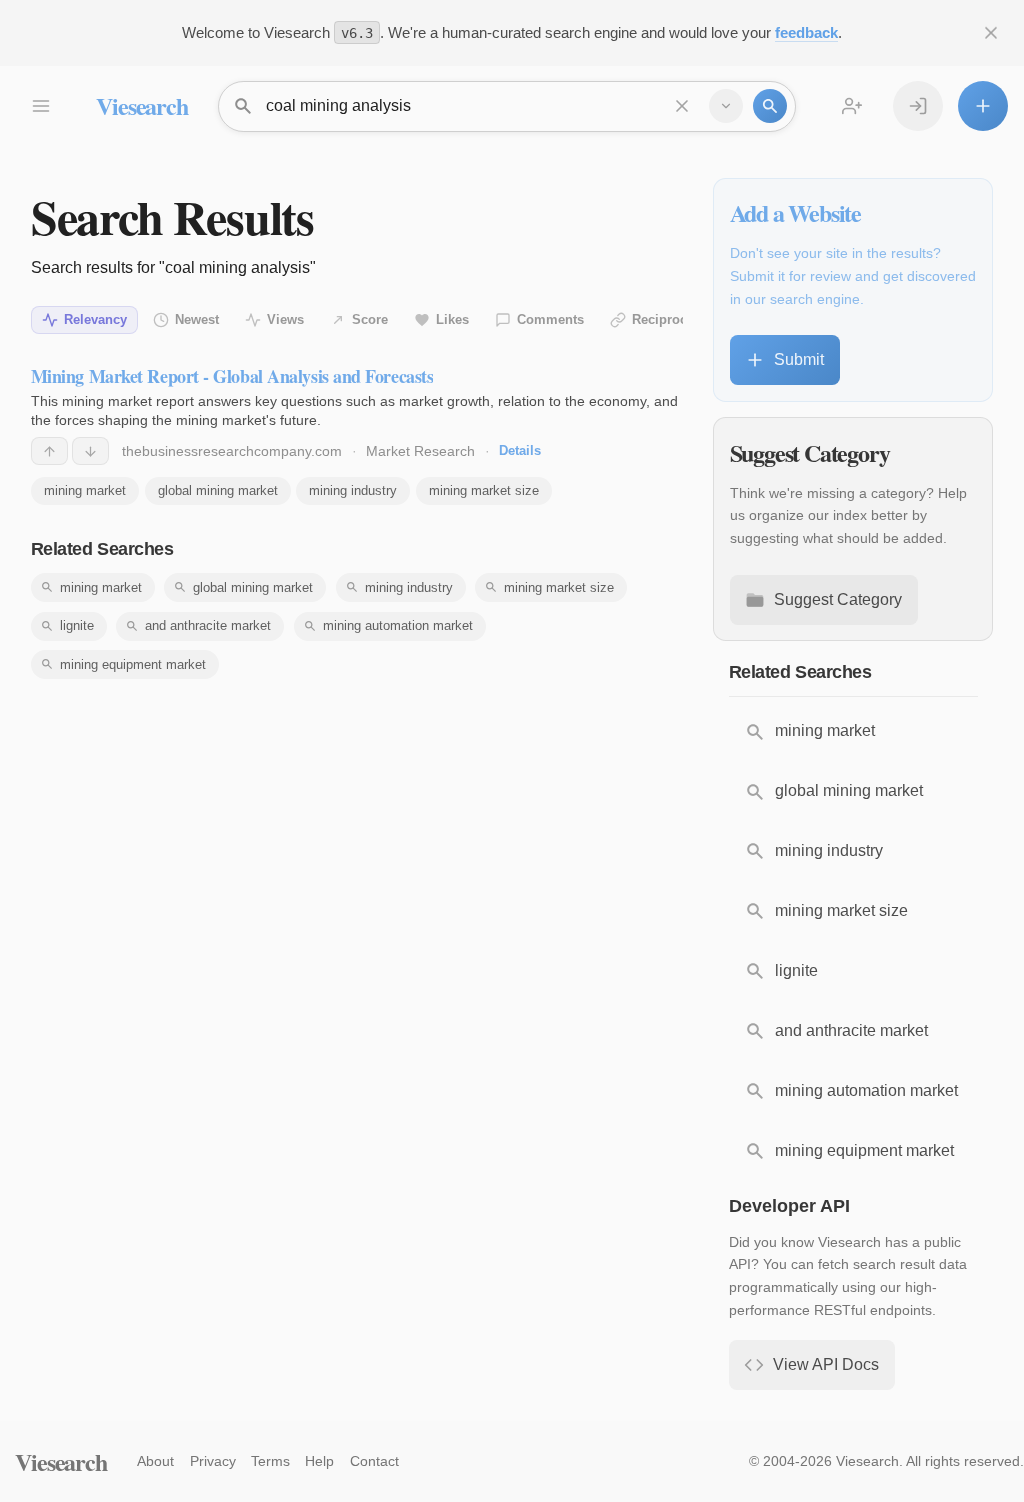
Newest (197, 319)
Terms (270, 1461)
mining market (85, 490)
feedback (806, 32)
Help (319, 1461)
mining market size (484, 490)
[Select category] (726, 106)
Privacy (213, 1461)
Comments (550, 319)
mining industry (353, 490)
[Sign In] (918, 106)
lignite (77, 625)
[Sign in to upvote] (49, 451)
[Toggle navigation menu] (40, 106)
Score (370, 319)
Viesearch (141, 105)
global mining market (218, 490)
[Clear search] (682, 106)
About (155, 1461)
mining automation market (398, 625)
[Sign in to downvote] (90, 451)
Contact (374, 1461)
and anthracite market (208, 625)
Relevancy (95, 319)
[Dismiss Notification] (991, 33)
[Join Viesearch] (852, 106)
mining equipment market (133, 664)
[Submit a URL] (983, 106)
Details (520, 450)
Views (285, 319)
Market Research (420, 451)
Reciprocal (665, 319)
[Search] (770, 106)
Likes (452, 319)
